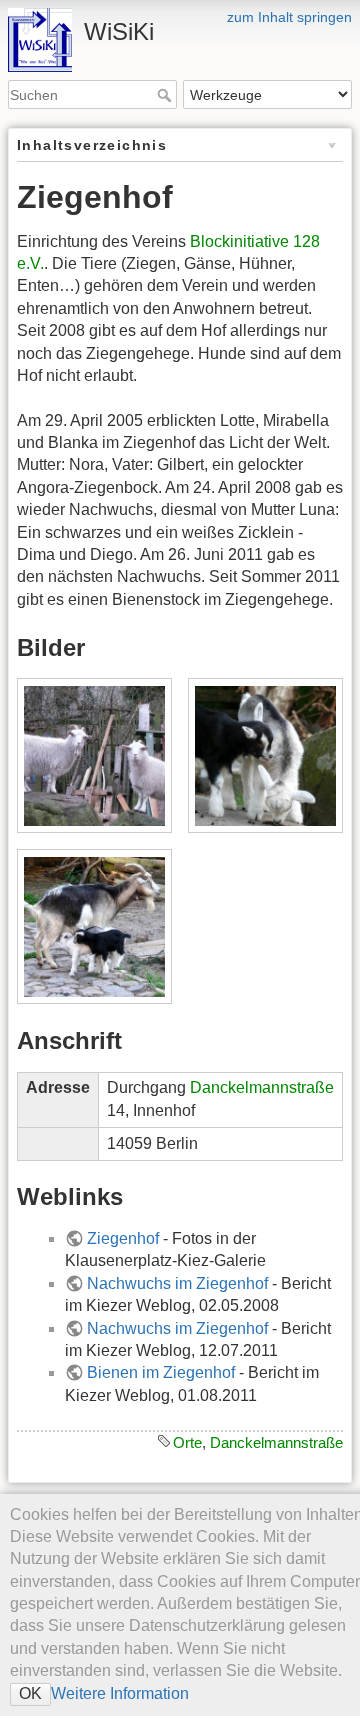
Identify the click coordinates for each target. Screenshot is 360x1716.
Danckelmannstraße (262, 1087)
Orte (187, 1442)
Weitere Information (120, 1693)
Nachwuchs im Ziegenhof (177, 1283)
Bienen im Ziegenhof (161, 1372)
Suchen (166, 95)
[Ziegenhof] (94, 756)
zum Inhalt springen (289, 17)
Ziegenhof (123, 1238)
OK (30, 1693)
